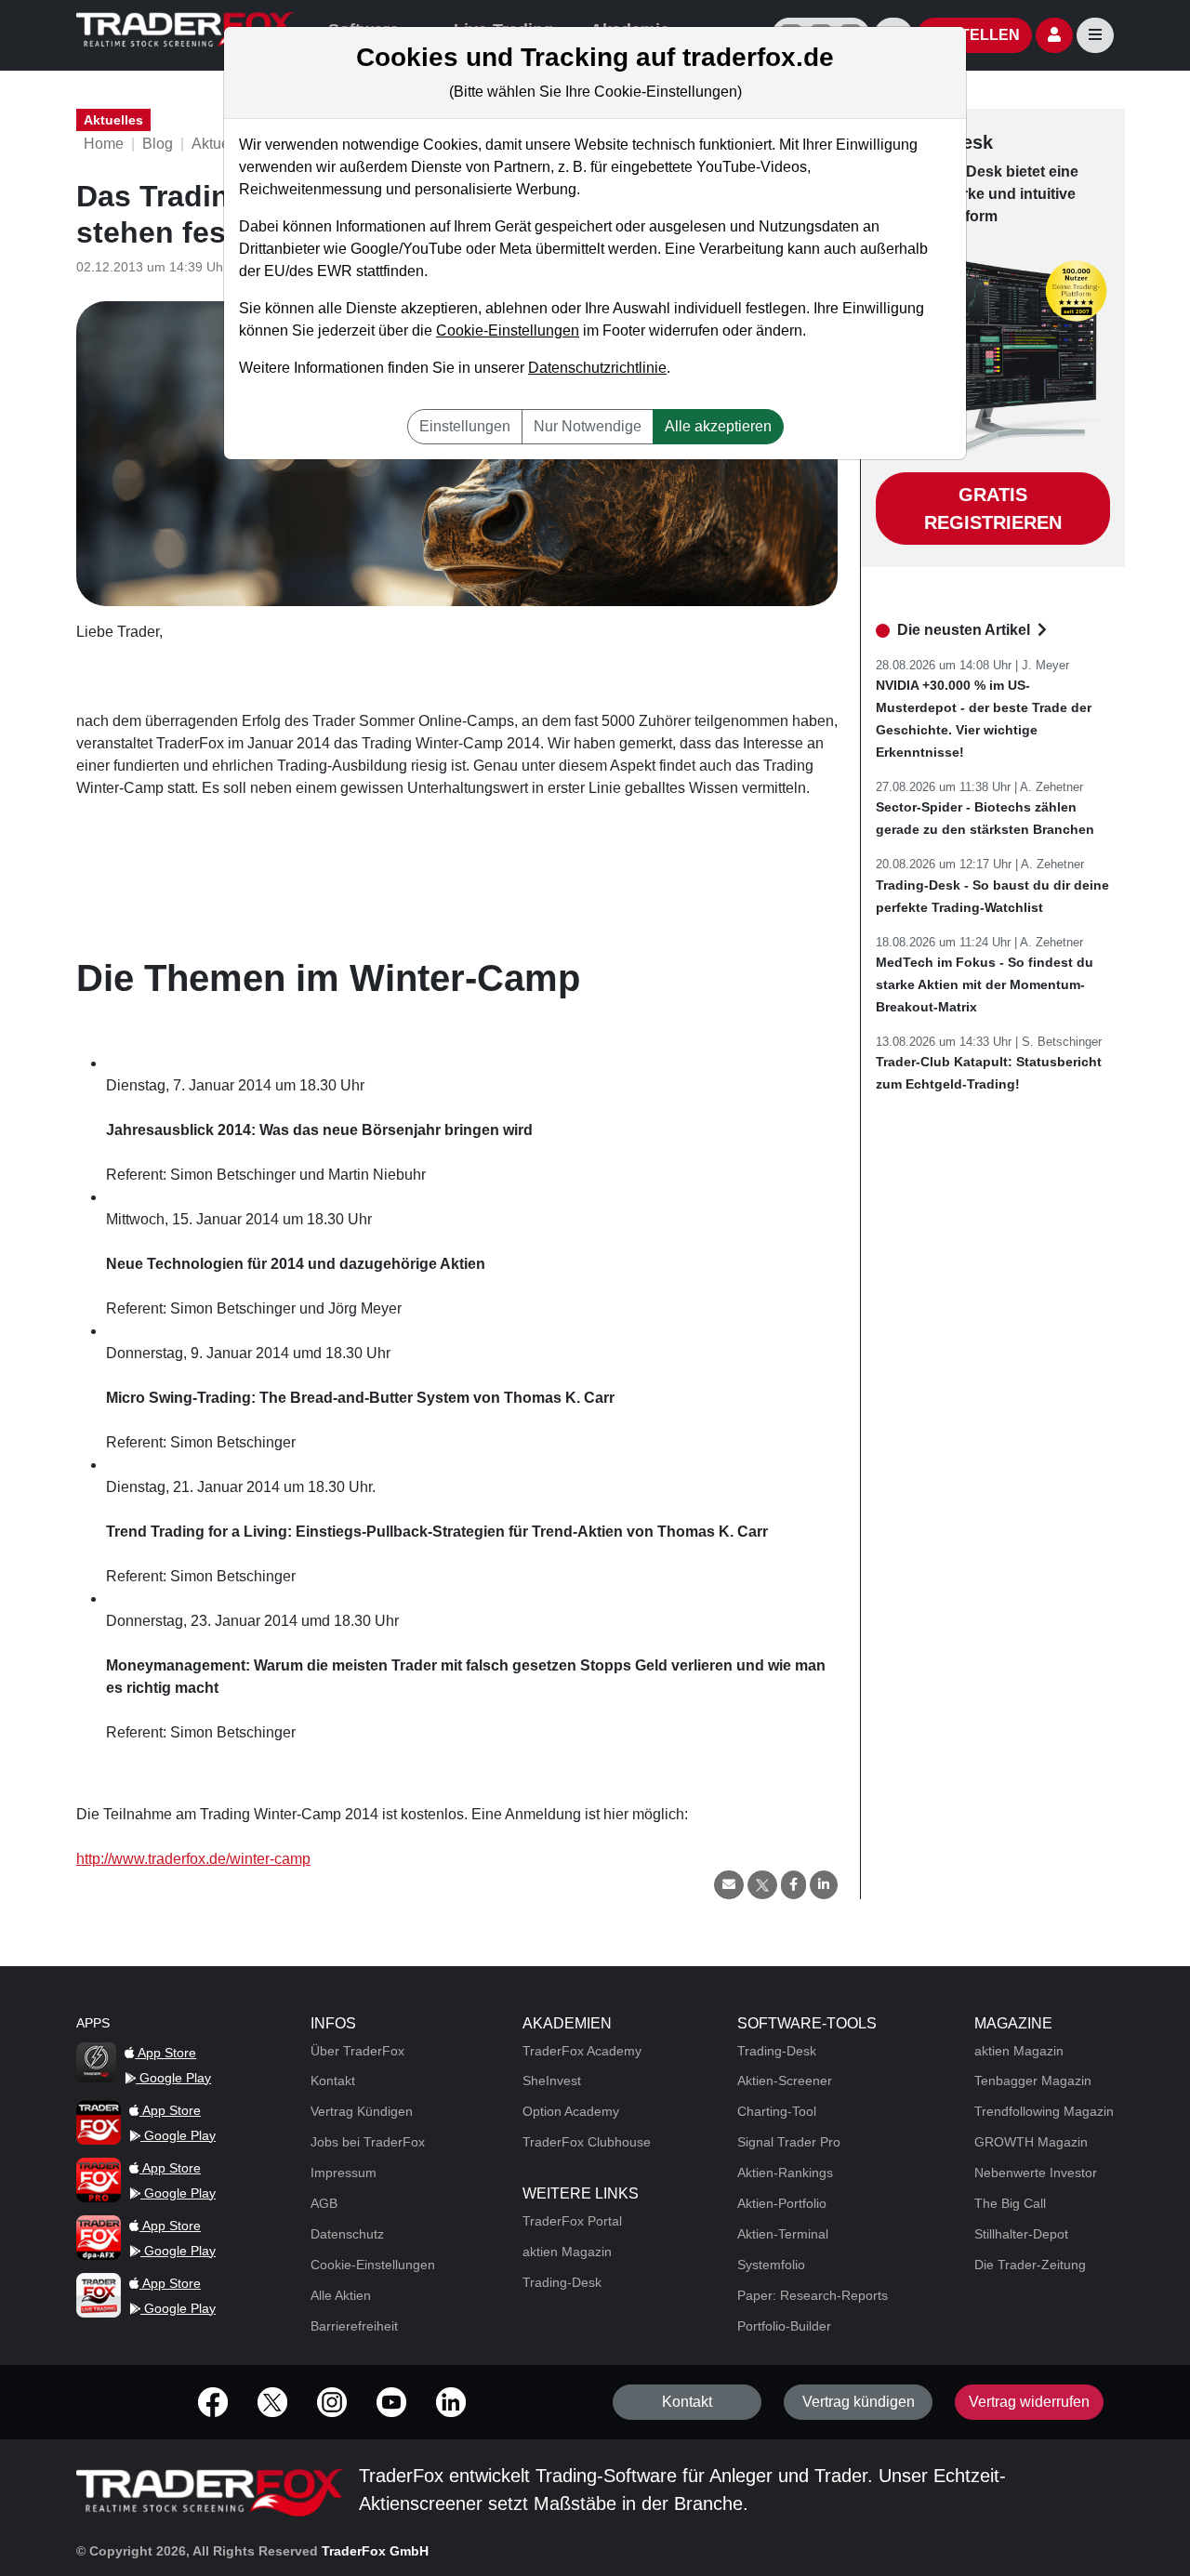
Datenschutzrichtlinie (597, 368)
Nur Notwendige (588, 426)
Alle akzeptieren (718, 426)
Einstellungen (465, 426)
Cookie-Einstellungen (508, 330)
